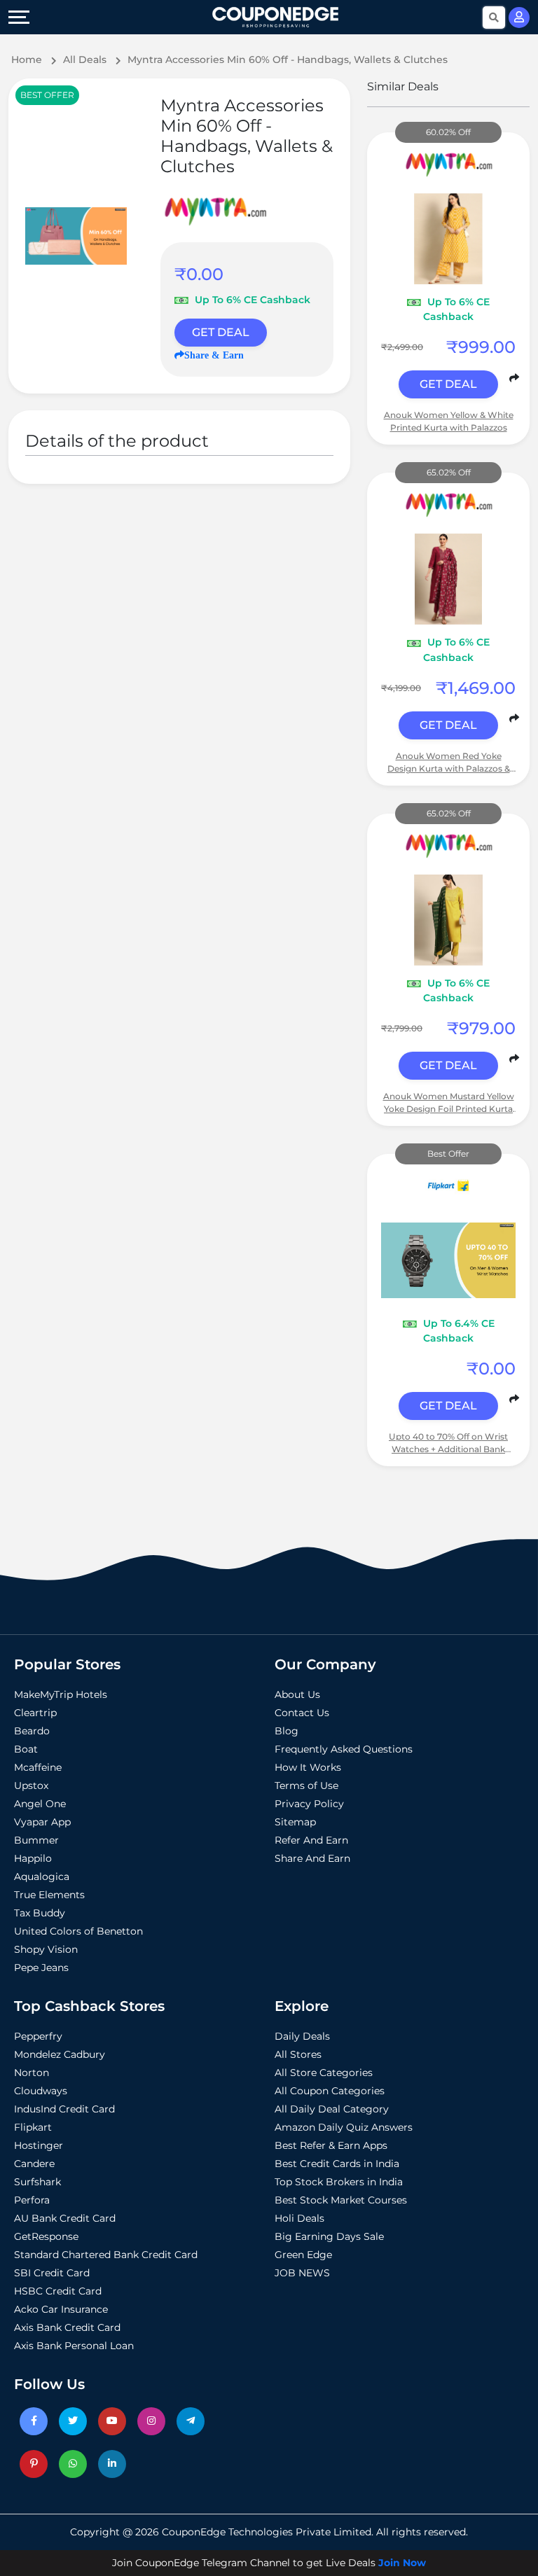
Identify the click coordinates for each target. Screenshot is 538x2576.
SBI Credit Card (52, 2273)
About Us (297, 1694)
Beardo (32, 1731)
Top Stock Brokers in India (339, 2182)
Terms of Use (306, 1785)
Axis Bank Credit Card (67, 2327)
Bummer (36, 1840)
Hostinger (39, 2145)
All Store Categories (324, 2073)
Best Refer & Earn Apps (331, 2145)
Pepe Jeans (41, 1968)
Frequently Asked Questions (344, 1749)
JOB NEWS (302, 2273)
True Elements (49, 1895)
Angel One (40, 1804)
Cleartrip (35, 1713)
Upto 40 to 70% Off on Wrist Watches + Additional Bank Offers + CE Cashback (448, 1443)
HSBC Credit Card (58, 2291)
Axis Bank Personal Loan (74, 2346)
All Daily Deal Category (332, 2109)
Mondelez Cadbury (60, 2054)
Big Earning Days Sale (329, 2236)
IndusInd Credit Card (64, 2109)
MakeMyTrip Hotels (61, 1694)
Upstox (31, 1785)
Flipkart (33, 2127)
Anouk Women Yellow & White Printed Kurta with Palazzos (449, 421)
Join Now (402, 2563)
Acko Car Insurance (61, 2309)
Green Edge (303, 2255)
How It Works (308, 1767)
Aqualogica (42, 1877)
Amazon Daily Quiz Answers (344, 2127)
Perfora (32, 2200)
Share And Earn (312, 1858)
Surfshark (37, 2182)
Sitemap (295, 1822)
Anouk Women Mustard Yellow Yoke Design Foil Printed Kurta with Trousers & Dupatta (449, 1103)
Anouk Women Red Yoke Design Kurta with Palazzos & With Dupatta (449, 763)
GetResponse (46, 2236)
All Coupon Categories (330, 2091)
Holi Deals (299, 2218)
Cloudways (41, 2091)
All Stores (298, 2054)
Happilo (33, 1858)
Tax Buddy (40, 1913)
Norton (32, 2073)
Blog (287, 1731)
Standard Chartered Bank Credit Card (106, 2255)
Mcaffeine (38, 1767)
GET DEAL (221, 332)
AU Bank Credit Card (65, 2218)
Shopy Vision (46, 1949)
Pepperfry (38, 2036)
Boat (26, 1749)
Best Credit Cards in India (337, 2164)
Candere (34, 2164)
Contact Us (302, 1713)
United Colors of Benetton (78, 1931)
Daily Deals (302, 2036)
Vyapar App (42, 1822)
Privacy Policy (309, 1804)
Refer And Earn (311, 1840)
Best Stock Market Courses (341, 2200)
